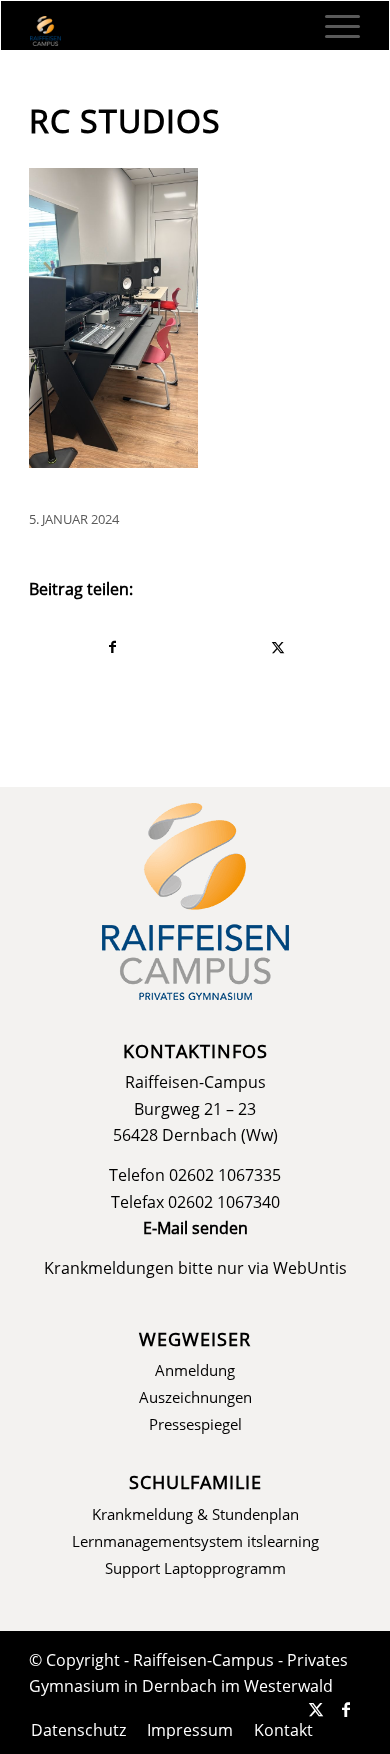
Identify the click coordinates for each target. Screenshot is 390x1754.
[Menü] (332, 26)
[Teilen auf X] (278, 647)
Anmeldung (195, 1370)
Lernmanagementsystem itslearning (195, 1541)
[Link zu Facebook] (346, 1709)
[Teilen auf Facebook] (112, 647)
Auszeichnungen (195, 1397)
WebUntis (310, 1268)
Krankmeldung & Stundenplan (195, 1514)
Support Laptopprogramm (195, 1568)
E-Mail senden (195, 1228)
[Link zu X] (316, 1709)
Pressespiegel (195, 1424)
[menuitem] (332, 26)
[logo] (162, 31)
